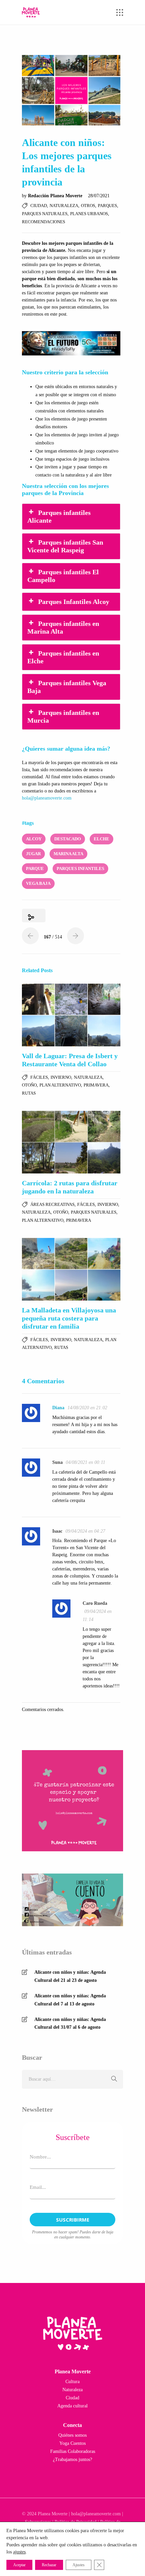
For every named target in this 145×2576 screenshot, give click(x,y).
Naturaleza (64, 206)
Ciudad (39, 206)
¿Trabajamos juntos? (72, 2459)
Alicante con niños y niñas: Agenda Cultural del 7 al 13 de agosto (70, 2000)
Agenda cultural (72, 2406)
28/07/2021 (99, 196)
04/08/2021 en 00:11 (85, 1462)
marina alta (68, 854)
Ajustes (79, 2565)
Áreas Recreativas (52, 1204)
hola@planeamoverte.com (47, 798)
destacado (68, 839)
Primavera (96, 1085)
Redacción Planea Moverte (56, 196)
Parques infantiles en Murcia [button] (63, 716)
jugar (33, 854)
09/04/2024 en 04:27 (85, 1531)
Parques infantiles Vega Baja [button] (67, 687)
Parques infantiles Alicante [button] (59, 516)
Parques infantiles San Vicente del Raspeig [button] (65, 546)
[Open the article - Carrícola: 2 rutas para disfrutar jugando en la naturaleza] (71, 1142)
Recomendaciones (43, 222)
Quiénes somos (72, 2435)
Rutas (29, 1093)
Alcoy (34, 839)
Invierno (61, 1077)
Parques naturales (45, 214)
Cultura (72, 2382)
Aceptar (19, 2565)
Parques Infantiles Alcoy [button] (74, 602)
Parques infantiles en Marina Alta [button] (63, 627)
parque (35, 869)
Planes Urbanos (89, 214)
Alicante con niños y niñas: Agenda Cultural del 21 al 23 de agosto (70, 1976)
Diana (58, 1408)
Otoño (29, 1085)
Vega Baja (38, 883)
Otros (88, 206)
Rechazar (49, 2565)
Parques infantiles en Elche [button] (63, 657)
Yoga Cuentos (72, 2443)
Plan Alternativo (60, 1085)
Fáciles (39, 1077)
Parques (107, 206)
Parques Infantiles (80, 869)
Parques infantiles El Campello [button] (63, 576)
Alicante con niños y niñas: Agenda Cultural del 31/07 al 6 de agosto (70, 2023)
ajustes (19, 2552)
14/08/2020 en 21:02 (87, 1408)
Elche (101, 839)
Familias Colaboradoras (73, 2451)
